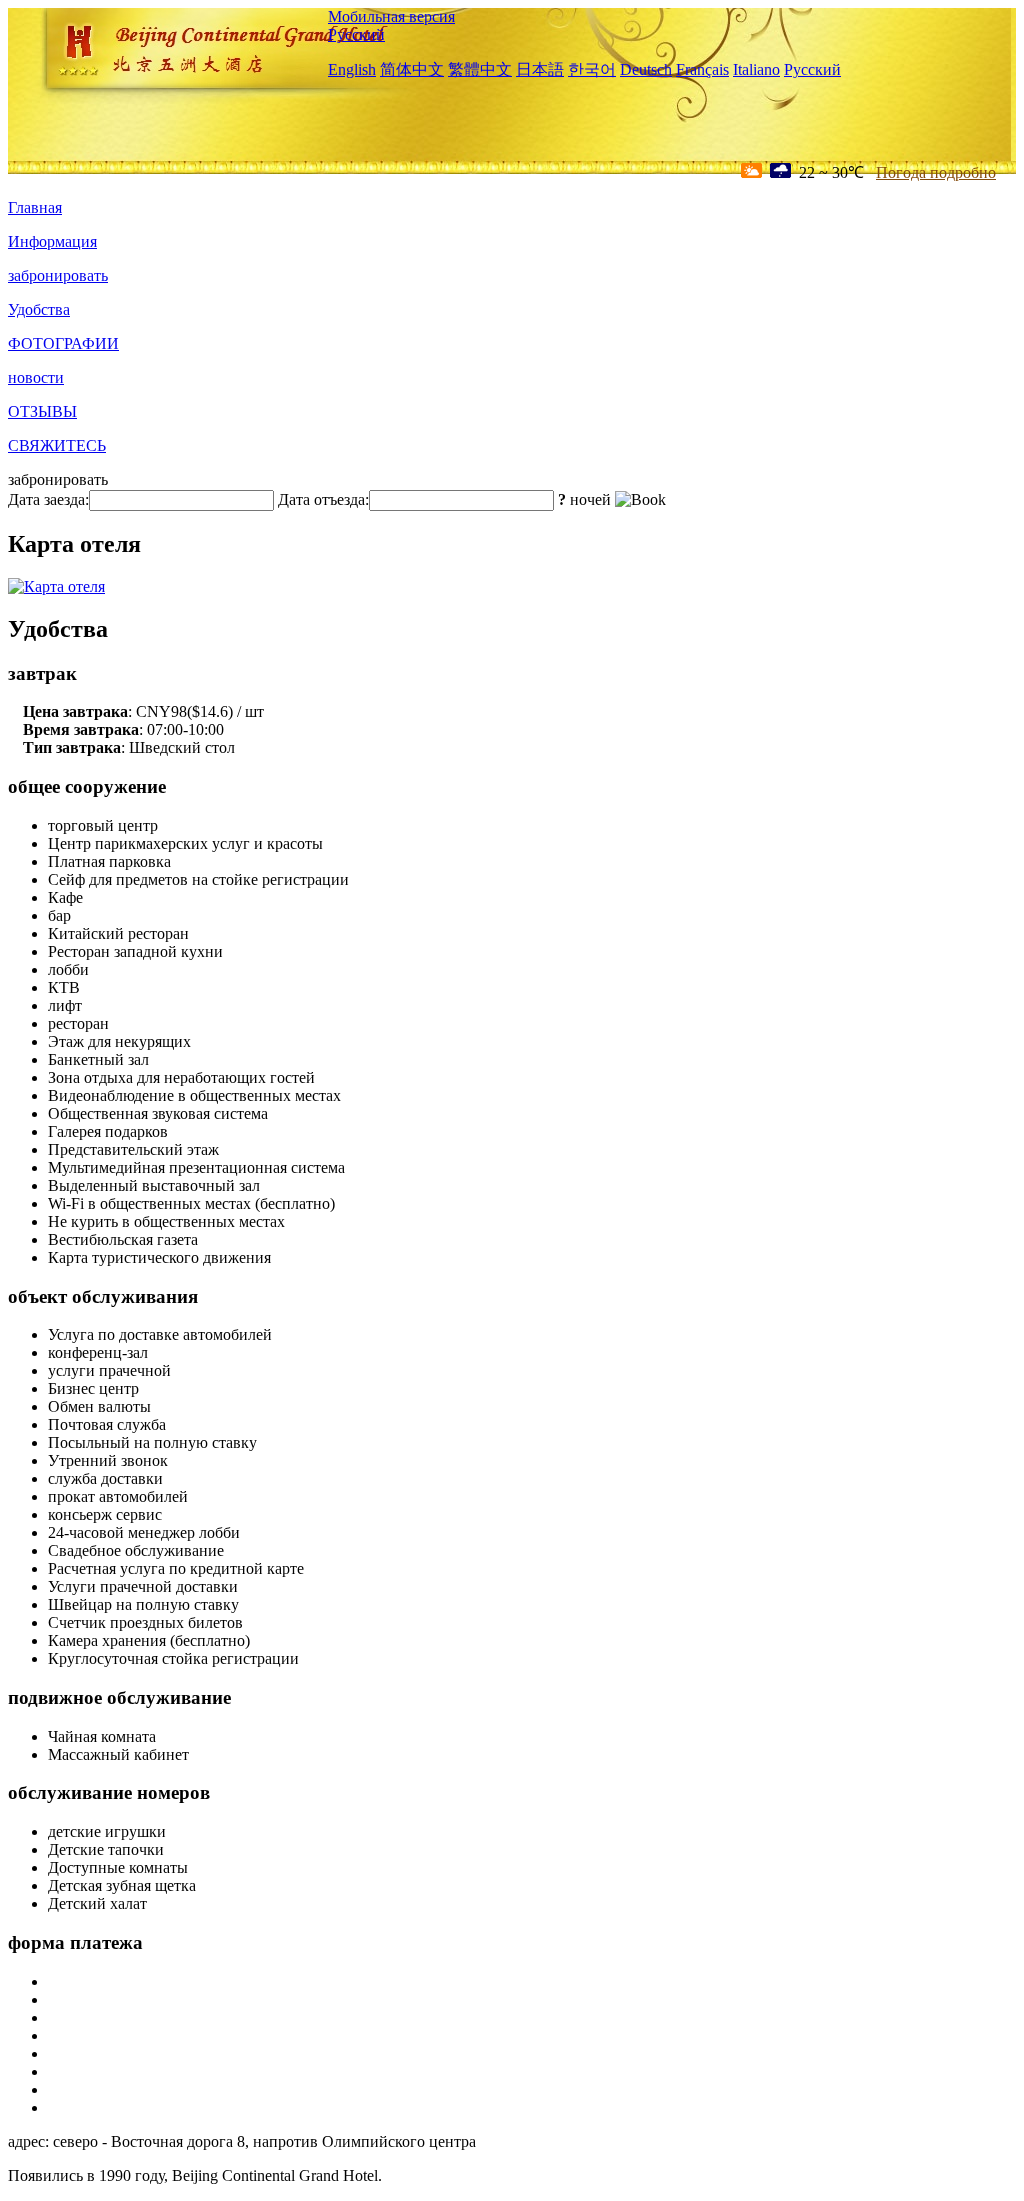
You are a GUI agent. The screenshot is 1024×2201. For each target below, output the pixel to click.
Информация (52, 241)
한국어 (592, 69)
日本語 (540, 69)
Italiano (756, 69)
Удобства (39, 309)
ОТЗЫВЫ (42, 411)
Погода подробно (936, 172)
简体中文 (412, 69)
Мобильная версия (391, 16)
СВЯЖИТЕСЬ (57, 445)
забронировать (58, 275)
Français (702, 69)
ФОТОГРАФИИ (63, 343)
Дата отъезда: (323, 499)
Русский (356, 34)
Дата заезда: (48, 499)
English (352, 69)
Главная (35, 207)
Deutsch (646, 69)
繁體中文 (480, 69)
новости (36, 377)
